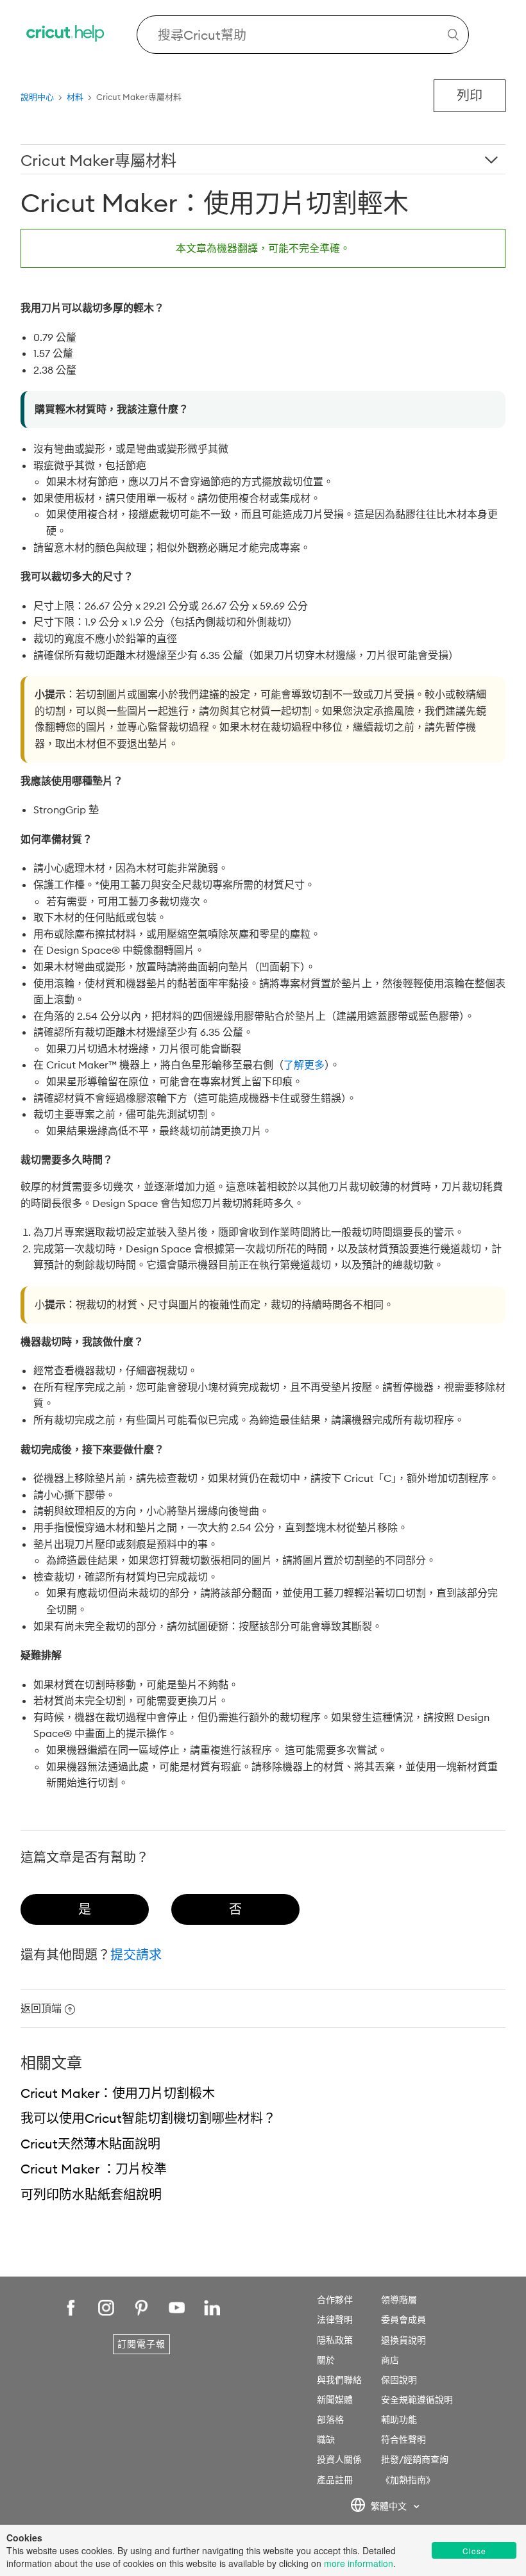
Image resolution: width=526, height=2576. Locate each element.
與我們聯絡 (339, 2380)
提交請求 (136, 1955)
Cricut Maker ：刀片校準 (94, 2169)
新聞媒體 (335, 2400)
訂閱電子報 (141, 2344)
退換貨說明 (403, 2340)
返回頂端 (41, 2008)
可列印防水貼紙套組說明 (91, 2194)
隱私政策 (335, 2340)
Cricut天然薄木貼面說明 (90, 2144)
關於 (326, 2360)
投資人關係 (339, 2459)
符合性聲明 (403, 2439)
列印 (470, 95)
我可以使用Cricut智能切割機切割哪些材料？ (148, 2118)
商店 (390, 2360)
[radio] (85, 1909)
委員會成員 (403, 2320)
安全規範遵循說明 (417, 2400)
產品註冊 (335, 2480)
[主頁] (66, 35)
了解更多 (304, 1065)
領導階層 (399, 2300)
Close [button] (474, 2551)
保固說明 (399, 2380)
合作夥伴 (335, 2300)
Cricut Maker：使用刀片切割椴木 (118, 2093)
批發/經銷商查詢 (415, 2459)
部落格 (330, 2420)
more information (359, 2563)
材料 (75, 97)
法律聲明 (335, 2320)
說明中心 (37, 97)
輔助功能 (399, 2420)
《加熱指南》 (408, 2480)
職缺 (326, 2439)
